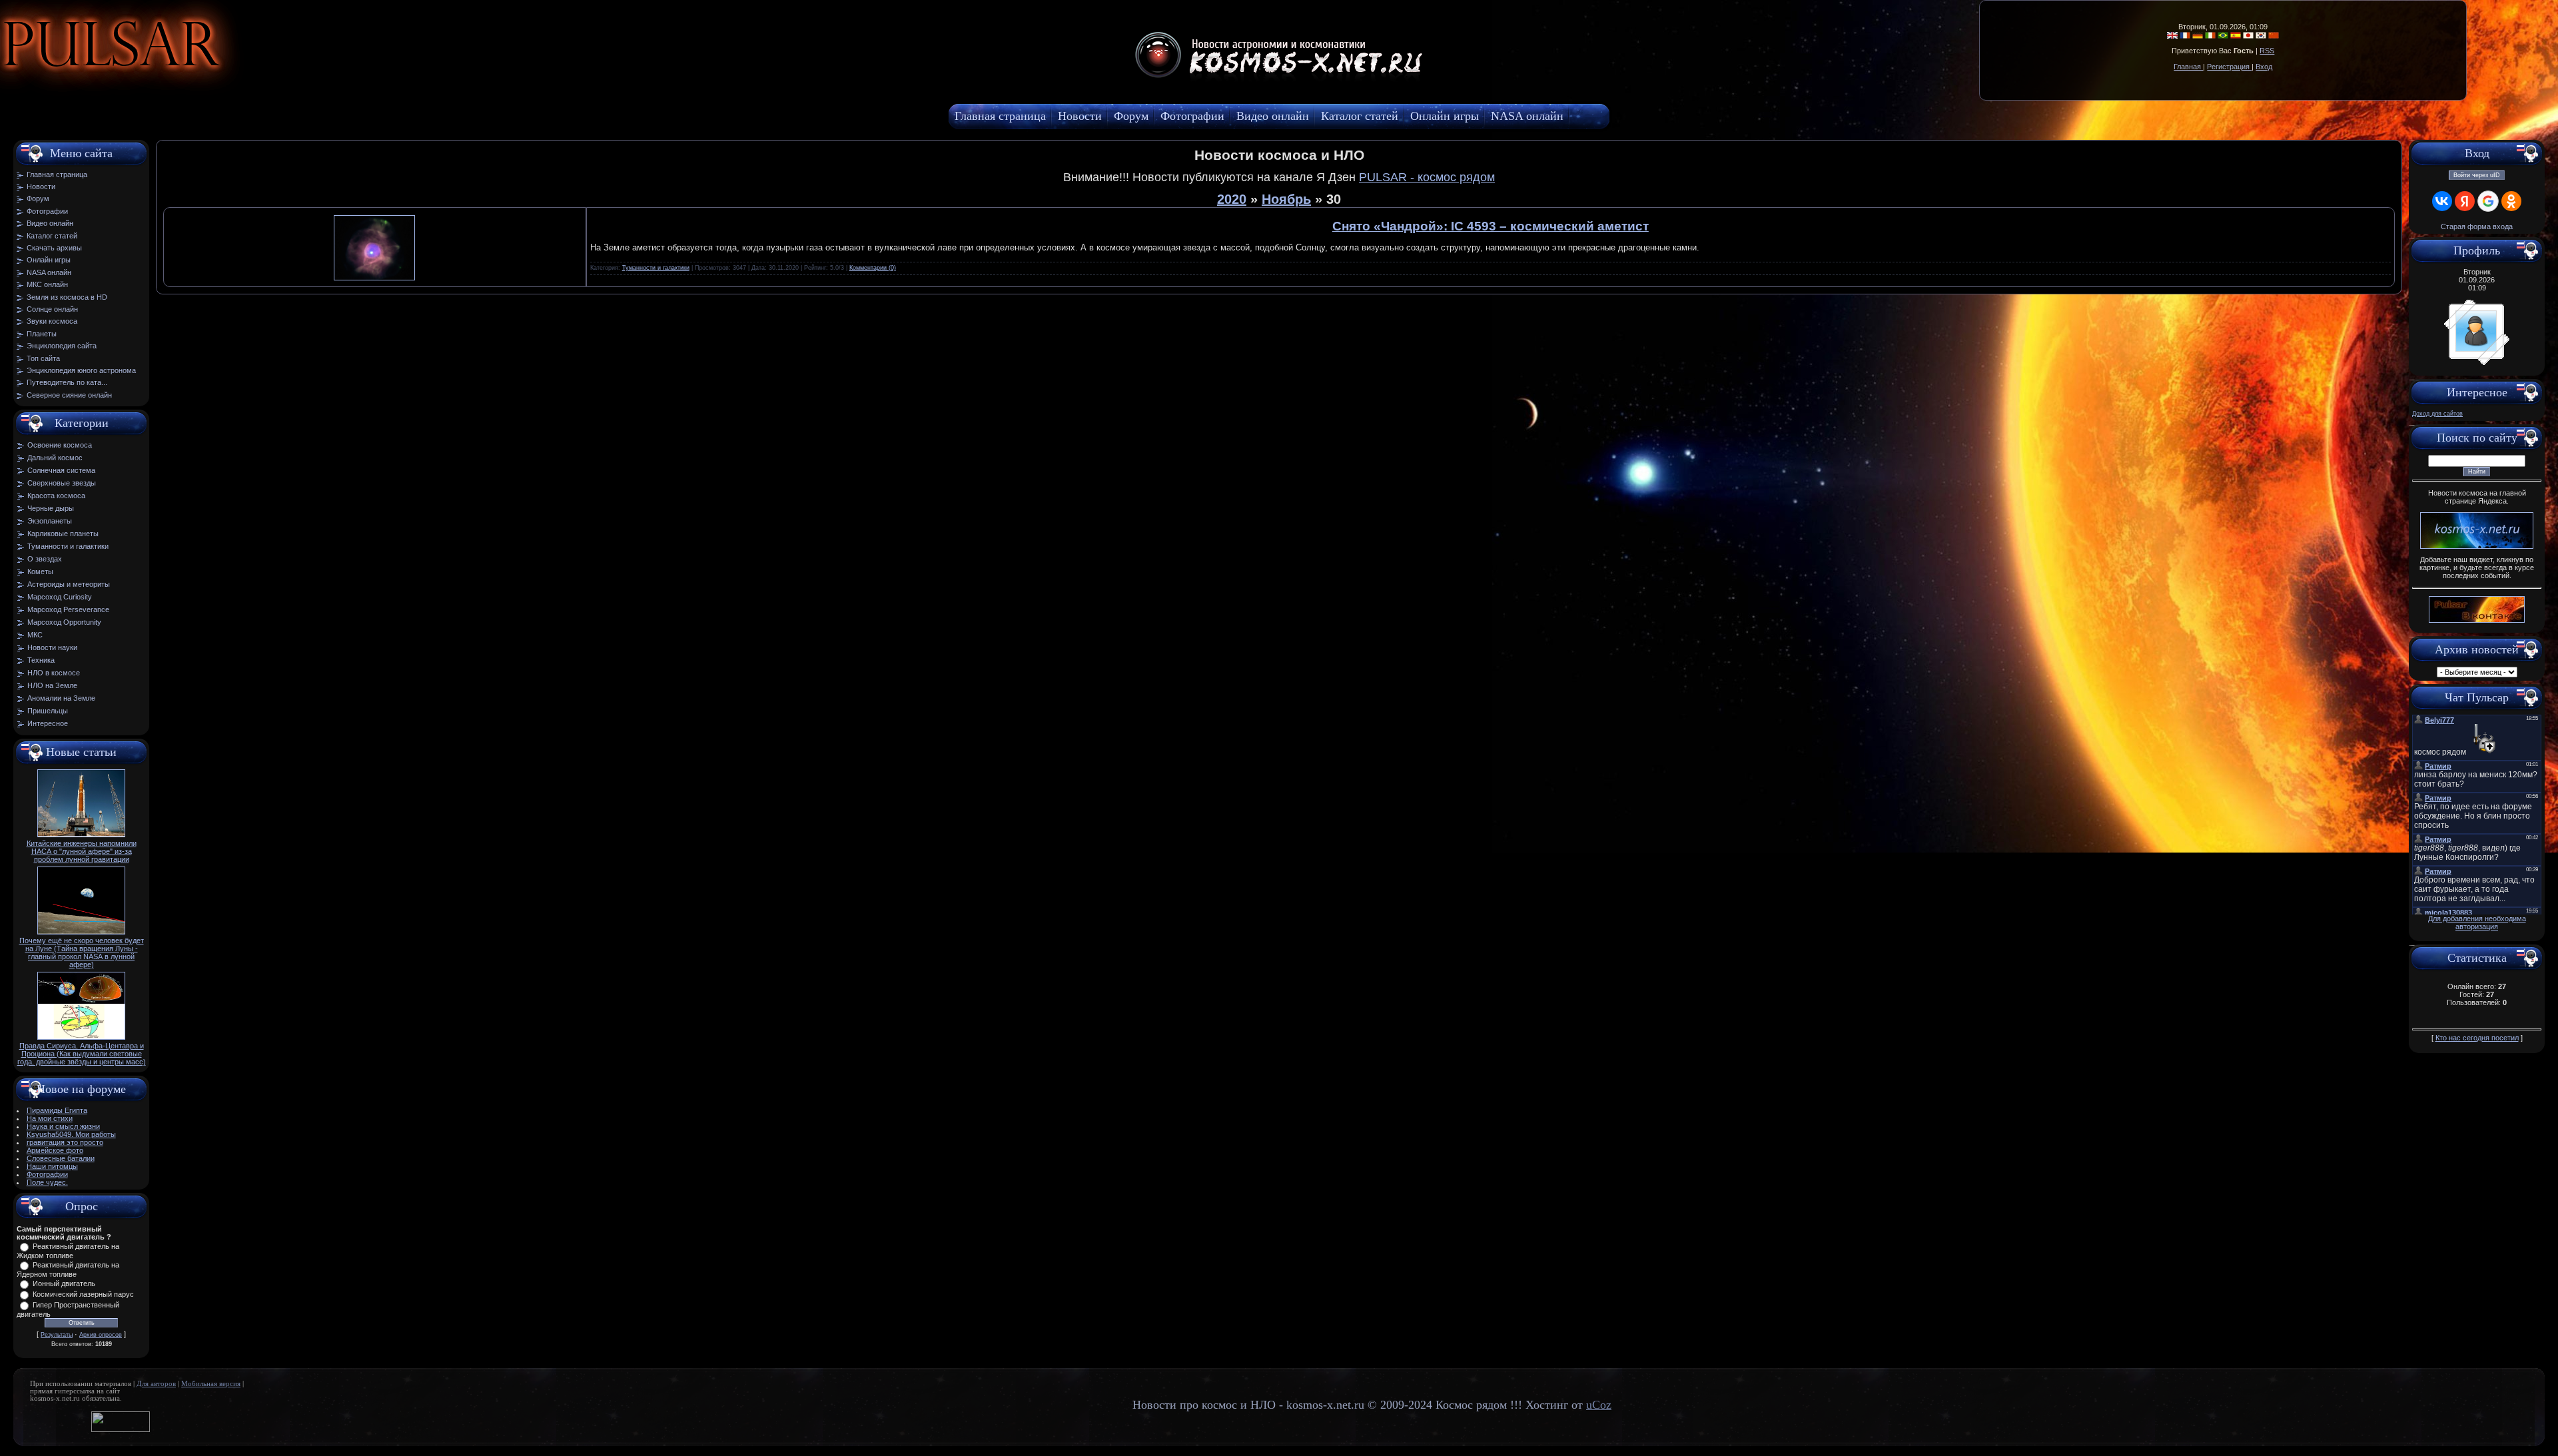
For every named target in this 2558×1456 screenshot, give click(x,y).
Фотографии (47, 1174)
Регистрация (2229, 67)
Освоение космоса (60, 445)
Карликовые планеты (63, 534)
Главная (2188, 67)
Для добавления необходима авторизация (2477, 922)
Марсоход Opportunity (64, 622)
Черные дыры (51, 508)
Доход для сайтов (2437, 414)
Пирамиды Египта (57, 1110)
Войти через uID (2477, 175)
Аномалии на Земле (61, 698)
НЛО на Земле (52, 685)
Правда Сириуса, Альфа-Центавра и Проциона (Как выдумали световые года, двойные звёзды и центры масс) (82, 1054)
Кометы (40, 571)
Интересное (48, 723)
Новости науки (52, 647)
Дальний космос (55, 458)
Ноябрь (1286, 199)
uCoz (1599, 1405)
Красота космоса (56, 496)
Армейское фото (55, 1150)
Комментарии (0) (873, 268)
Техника (41, 660)
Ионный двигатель (64, 1283)
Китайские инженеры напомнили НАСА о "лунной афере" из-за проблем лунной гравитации (82, 851)
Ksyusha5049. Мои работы (71, 1134)
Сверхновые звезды (62, 483)
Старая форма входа (2477, 226)
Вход (2264, 67)
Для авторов (156, 1384)
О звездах (45, 559)
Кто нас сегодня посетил (2477, 1038)
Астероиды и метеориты (69, 584)
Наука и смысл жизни (63, 1126)
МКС (35, 635)
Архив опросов (101, 1335)
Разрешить (304, 77)
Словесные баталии (61, 1158)
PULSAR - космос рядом (1427, 177)
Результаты (57, 1335)
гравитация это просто (65, 1142)
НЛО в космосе (54, 673)
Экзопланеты (50, 521)
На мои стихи (50, 1118)
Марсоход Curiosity (60, 597)
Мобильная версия (211, 1384)
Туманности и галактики (68, 546)
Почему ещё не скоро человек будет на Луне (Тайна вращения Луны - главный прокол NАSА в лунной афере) (82, 952)
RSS (2267, 51)
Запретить (229, 77)
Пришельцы (48, 711)
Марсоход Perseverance (68, 609)
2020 (1232, 199)
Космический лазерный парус (83, 1294)
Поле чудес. (47, 1182)
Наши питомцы (52, 1166)
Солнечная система (61, 470)
